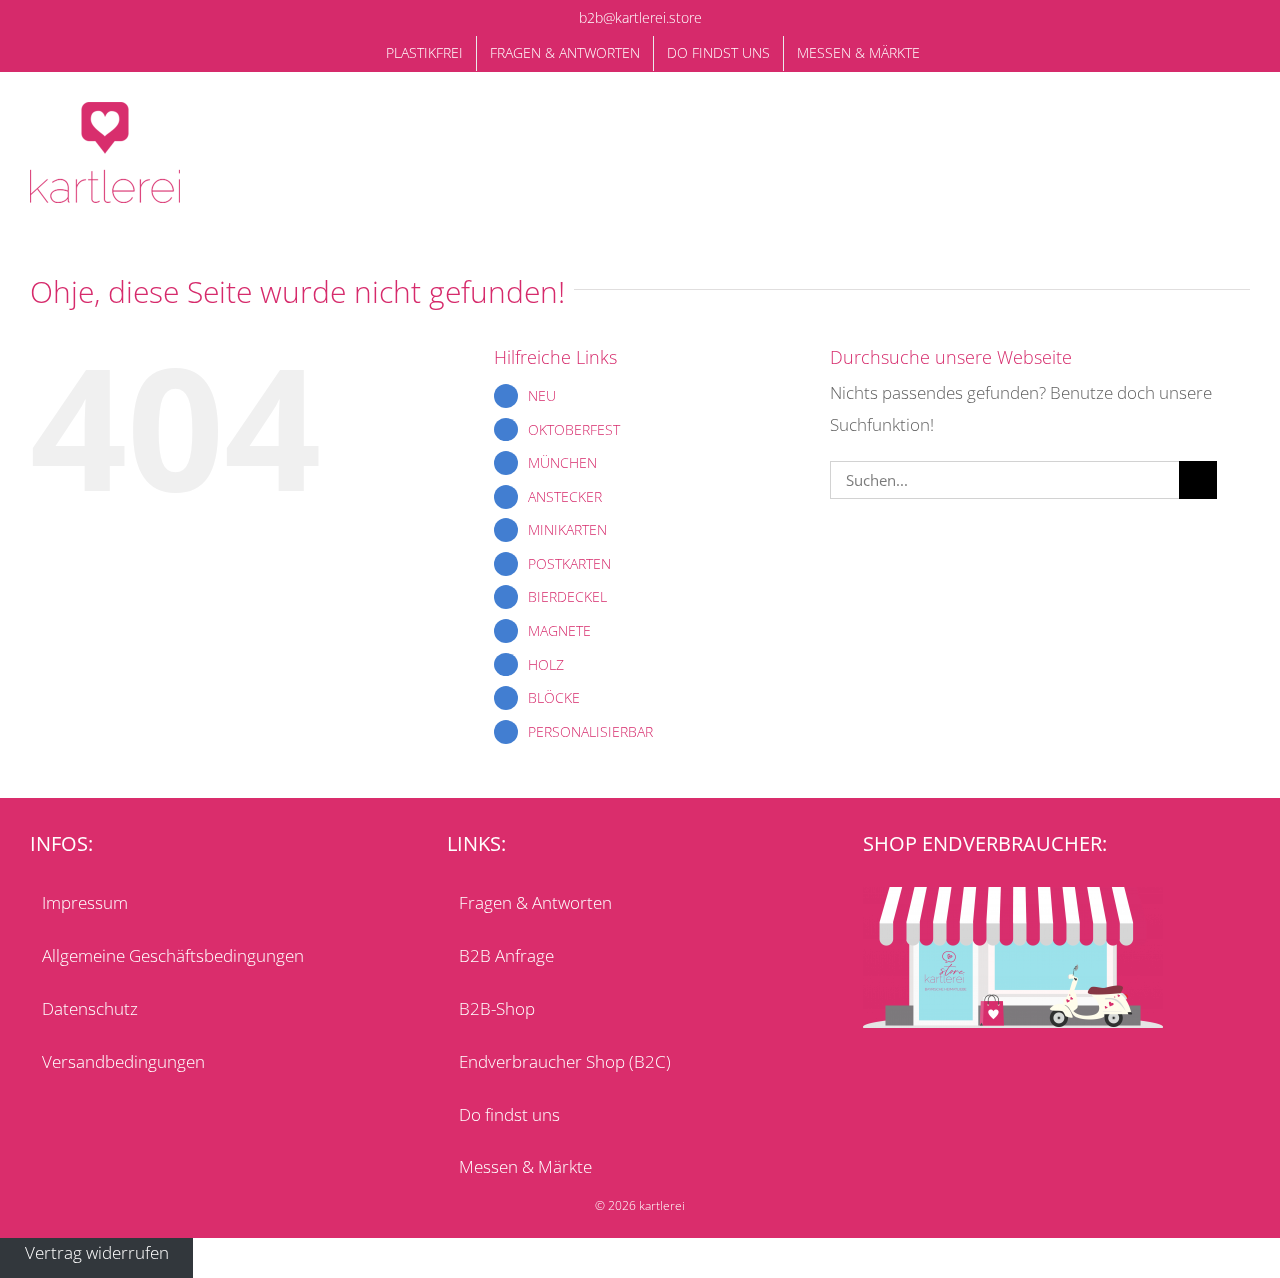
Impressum (85, 902)
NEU (542, 395)
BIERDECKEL (567, 596)
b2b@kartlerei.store (640, 17)
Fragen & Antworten (535, 902)
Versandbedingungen (123, 1061)
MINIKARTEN (567, 529)
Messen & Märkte (525, 1166)
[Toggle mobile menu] (1242, 127)
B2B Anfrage (506, 955)
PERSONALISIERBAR (590, 731)
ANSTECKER (565, 496)
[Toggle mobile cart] (1206, 127)
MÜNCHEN (562, 462)
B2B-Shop (497, 1008)
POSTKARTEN (569, 563)
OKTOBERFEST (574, 429)
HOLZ (546, 664)
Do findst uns (509, 1114)
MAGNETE (559, 630)
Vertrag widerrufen (97, 1253)
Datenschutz (90, 1008)
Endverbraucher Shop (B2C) (565, 1061)
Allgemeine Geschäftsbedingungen (173, 955)
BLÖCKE (554, 697)
